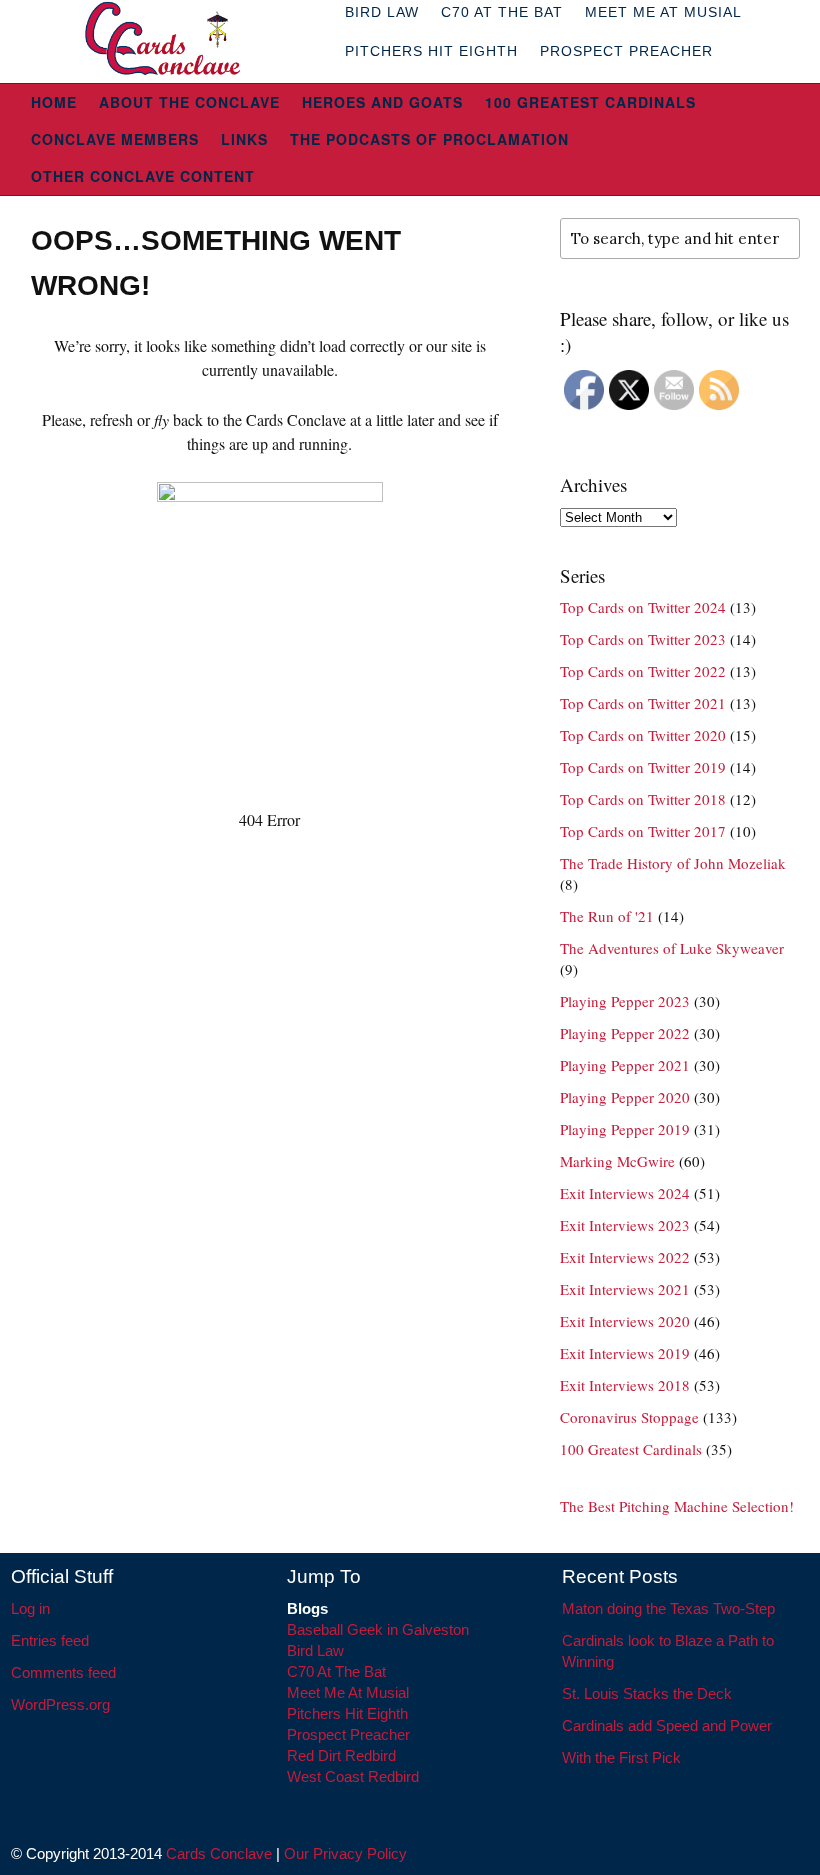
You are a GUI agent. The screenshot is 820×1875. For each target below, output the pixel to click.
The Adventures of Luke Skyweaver (672, 948)
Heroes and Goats (382, 102)
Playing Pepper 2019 (625, 1129)
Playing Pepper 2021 (625, 1065)
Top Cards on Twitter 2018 (643, 799)
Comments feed (63, 1672)
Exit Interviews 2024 (625, 1193)
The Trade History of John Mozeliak (673, 863)
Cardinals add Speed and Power (667, 1725)
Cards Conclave (219, 1853)
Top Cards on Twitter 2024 (643, 607)
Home (54, 102)
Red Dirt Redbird (341, 1755)
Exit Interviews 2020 (625, 1321)
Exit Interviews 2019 (625, 1353)
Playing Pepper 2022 (625, 1033)
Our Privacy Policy (345, 1853)
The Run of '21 (607, 916)
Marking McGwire (617, 1161)
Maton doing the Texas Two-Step (668, 1608)
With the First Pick (621, 1757)
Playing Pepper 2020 (625, 1097)
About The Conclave (189, 102)
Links (244, 139)
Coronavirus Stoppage (629, 1417)
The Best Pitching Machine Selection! (677, 1506)
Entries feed (50, 1640)
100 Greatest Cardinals (590, 102)
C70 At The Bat (336, 1671)
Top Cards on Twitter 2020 (643, 735)
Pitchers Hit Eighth (431, 51)
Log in (30, 1608)
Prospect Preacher (626, 51)
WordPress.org (60, 1704)
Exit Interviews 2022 (625, 1257)
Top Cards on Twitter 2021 (643, 703)
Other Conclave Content (143, 176)
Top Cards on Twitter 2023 (643, 639)
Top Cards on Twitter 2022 (643, 671)
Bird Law (315, 1650)
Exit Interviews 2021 (625, 1289)
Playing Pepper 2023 (625, 1001)
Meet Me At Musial (348, 1692)
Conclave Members (115, 139)
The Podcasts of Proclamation (429, 139)
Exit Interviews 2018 (625, 1385)
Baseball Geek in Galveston (378, 1629)
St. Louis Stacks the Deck (647, 1693)
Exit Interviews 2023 (625, 1225)
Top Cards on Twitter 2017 (643, 831)
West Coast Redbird (353, 1776)
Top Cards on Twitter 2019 (643, 767)
